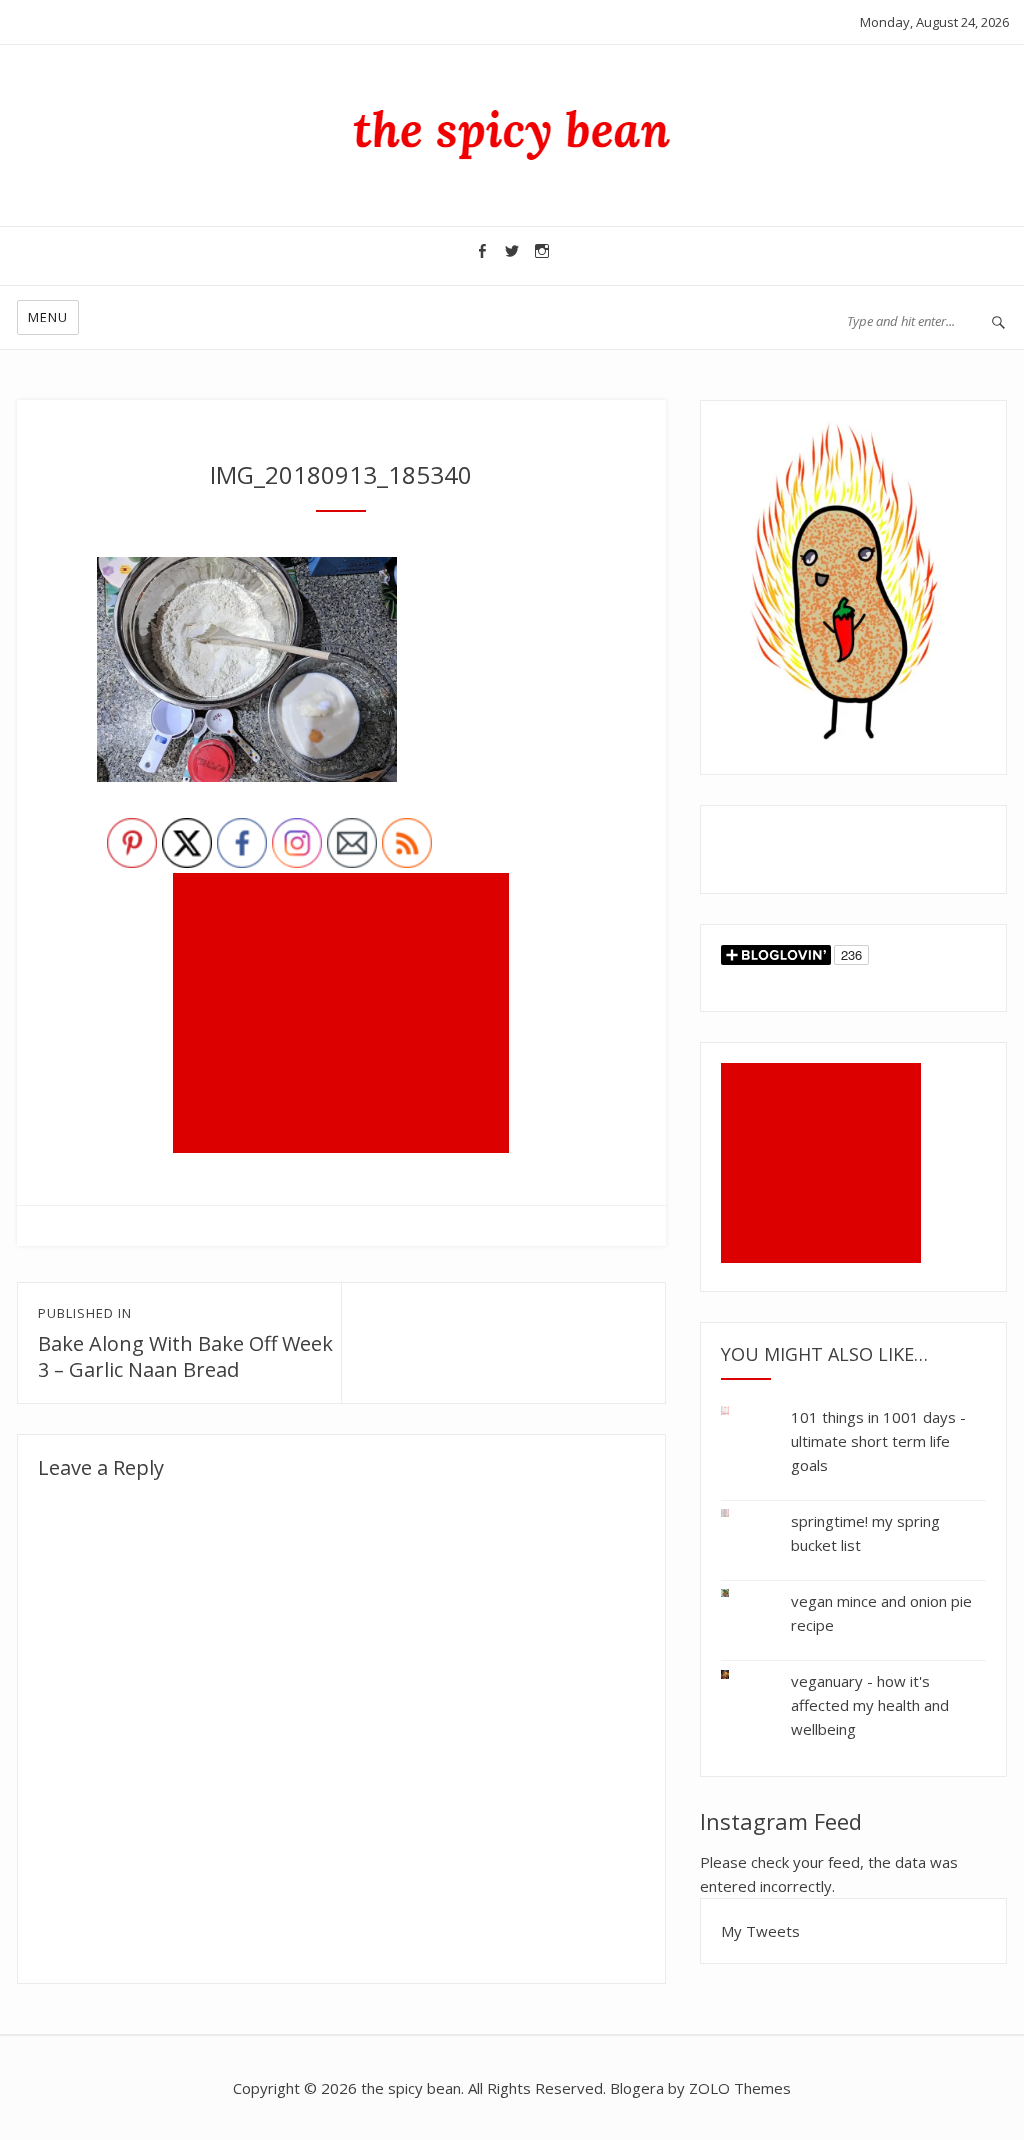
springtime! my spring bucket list (865, 1533)
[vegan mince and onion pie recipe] (741, 1593)
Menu (48, 317)
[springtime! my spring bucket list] (741, 1513)
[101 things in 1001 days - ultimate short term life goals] (741, 1414)
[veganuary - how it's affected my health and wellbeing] (741, 1670)
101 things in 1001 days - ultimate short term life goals (878, 1441)
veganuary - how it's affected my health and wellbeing (870, 1705)
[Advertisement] (345, 1015)
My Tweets (760, 1931)
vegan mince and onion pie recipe (881, 1613)
